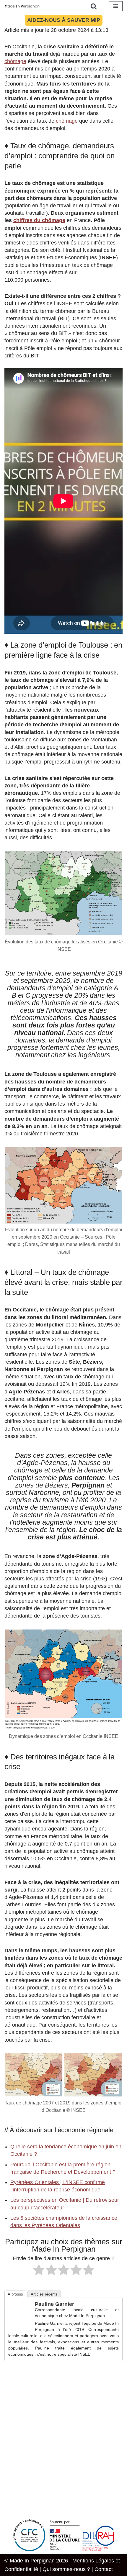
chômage (15, 61)
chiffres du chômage (39, 220)
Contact (104, 2569)
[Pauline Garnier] (20, 2323)
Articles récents (44, 2294)
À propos (15, 2294)
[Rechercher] (94, 6)
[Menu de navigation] (116, 6)
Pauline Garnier (54, 2304)
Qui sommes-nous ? (66, 2569)
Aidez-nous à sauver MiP (64, 20)
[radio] (39, 2271)
